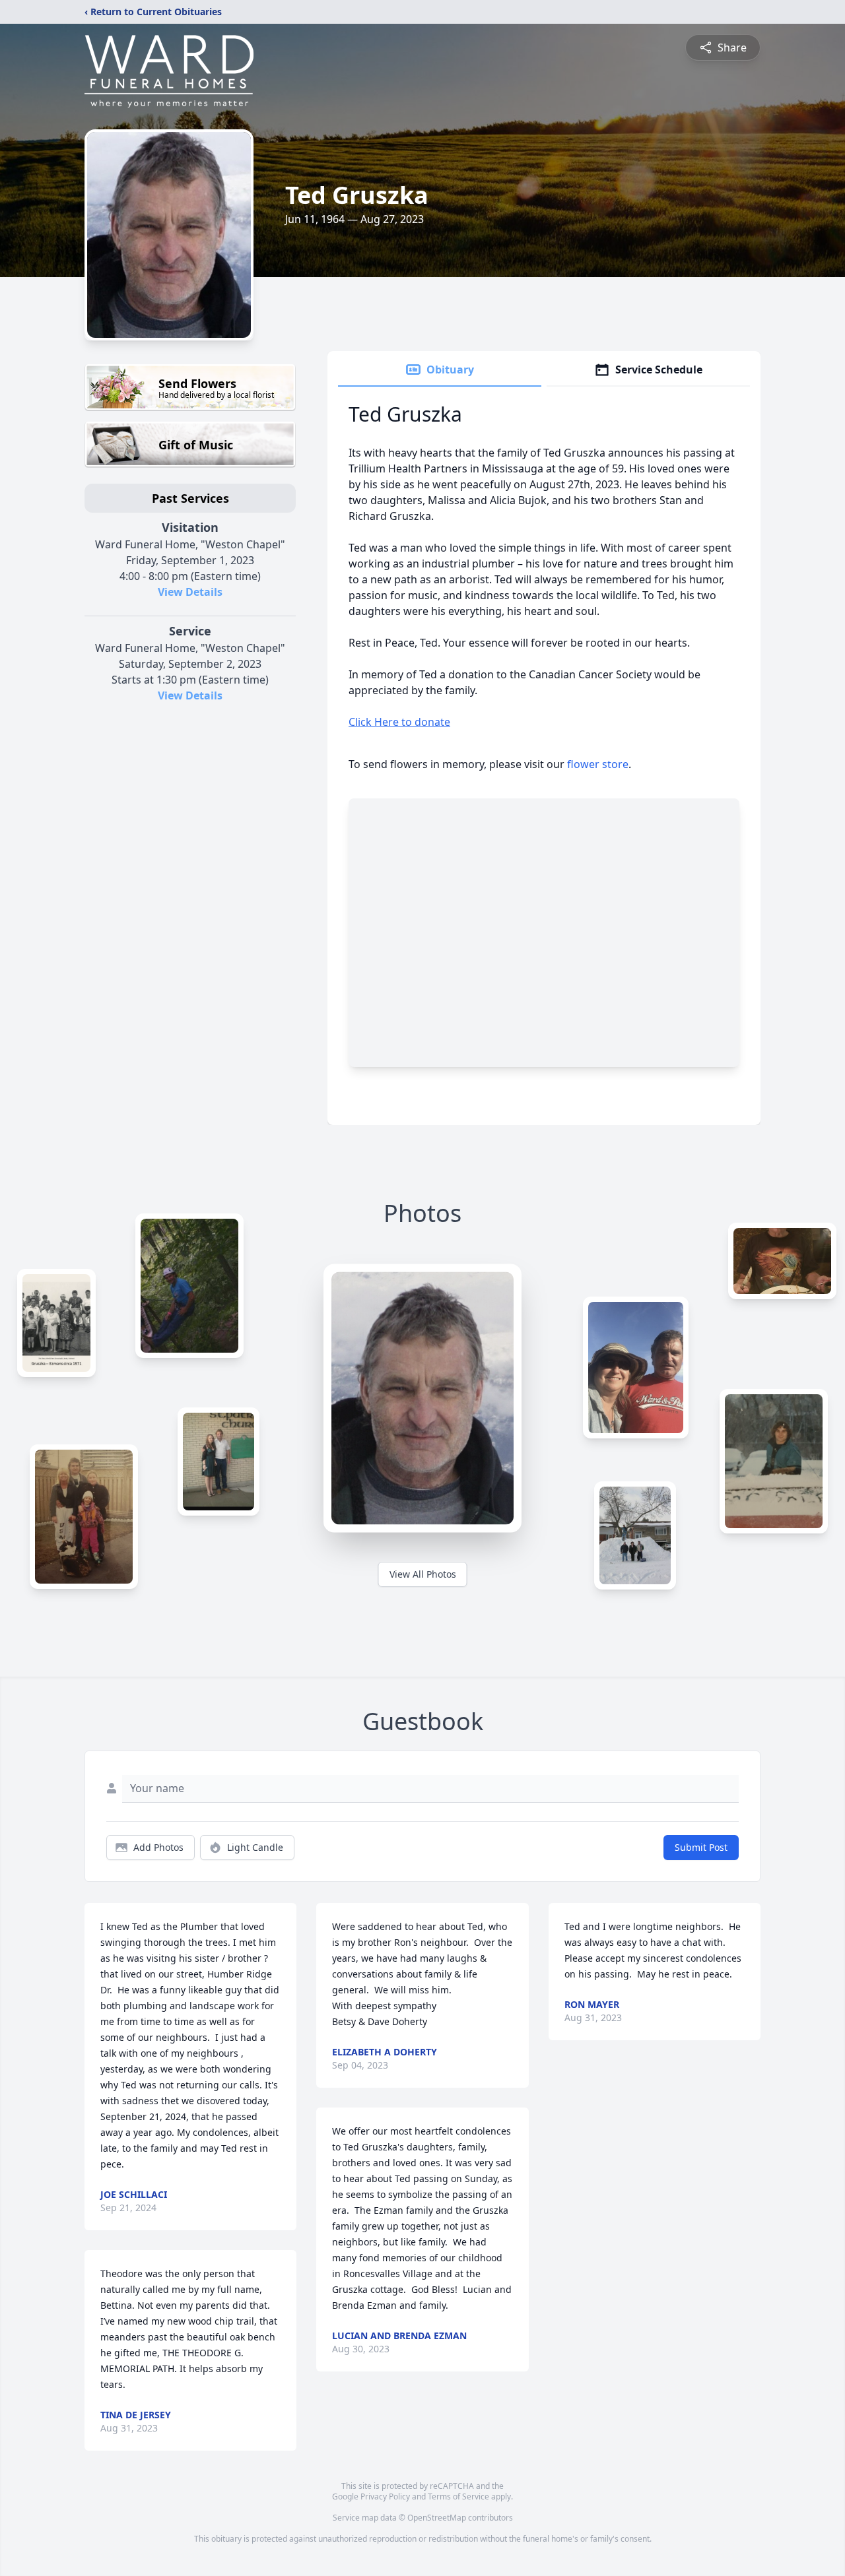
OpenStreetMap (437, 2518)
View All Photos (423, 1574)
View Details (190, 592)
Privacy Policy (385, 2496)
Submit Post (701, 1847)
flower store (598, 764)
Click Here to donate (399, 722)
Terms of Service (458, 2496)
